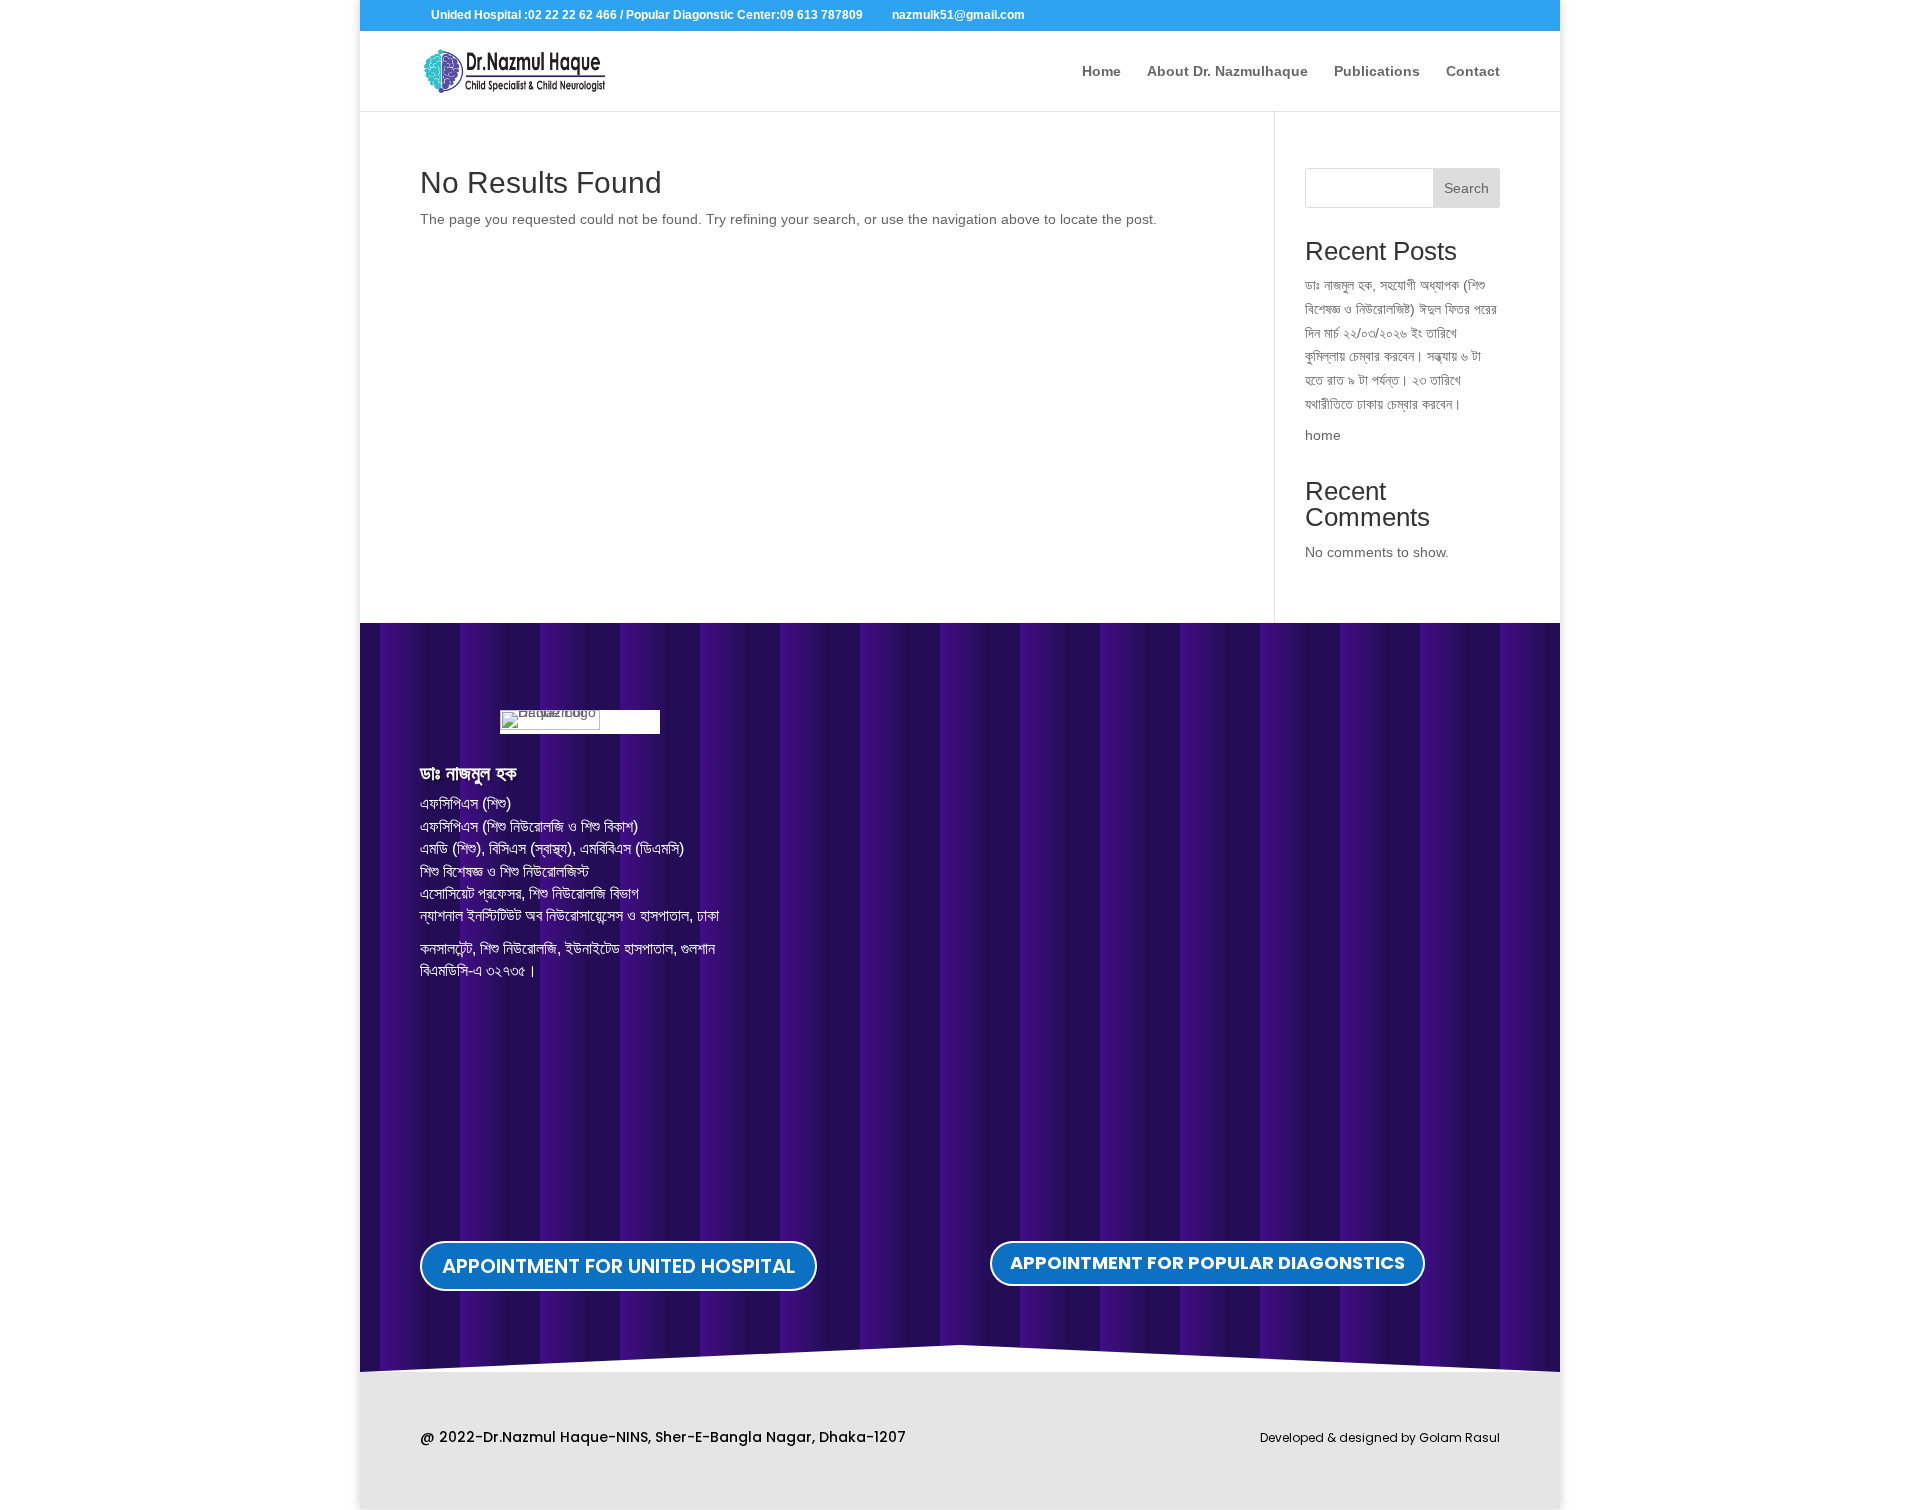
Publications (1377, 71)
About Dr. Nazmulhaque (1227, 71)
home (1323, 435)
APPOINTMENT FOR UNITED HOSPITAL (618, 1266)
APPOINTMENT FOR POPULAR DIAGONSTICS (1207, 1262)
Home (1101, 71)
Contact (1473, 71)
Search (1466, 188)
